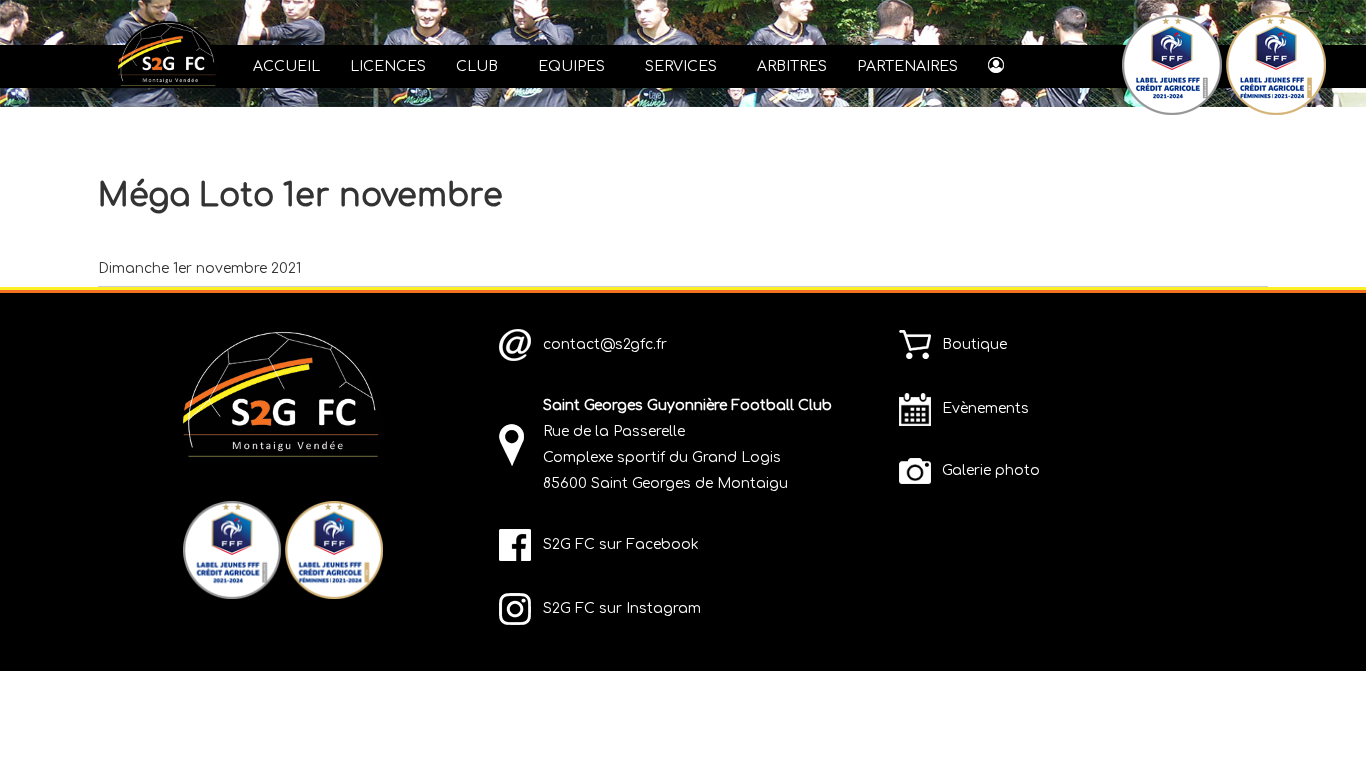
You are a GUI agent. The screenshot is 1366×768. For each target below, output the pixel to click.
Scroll (1316, 718)
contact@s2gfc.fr (605, 344)
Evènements (985, 408)
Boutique (974, 344)
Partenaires (907, 66)
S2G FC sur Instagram (622, 608)
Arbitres (792, 66)
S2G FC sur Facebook (621, 544)
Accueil (286, 66)
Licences (388, 66)
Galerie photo (991, 470)
